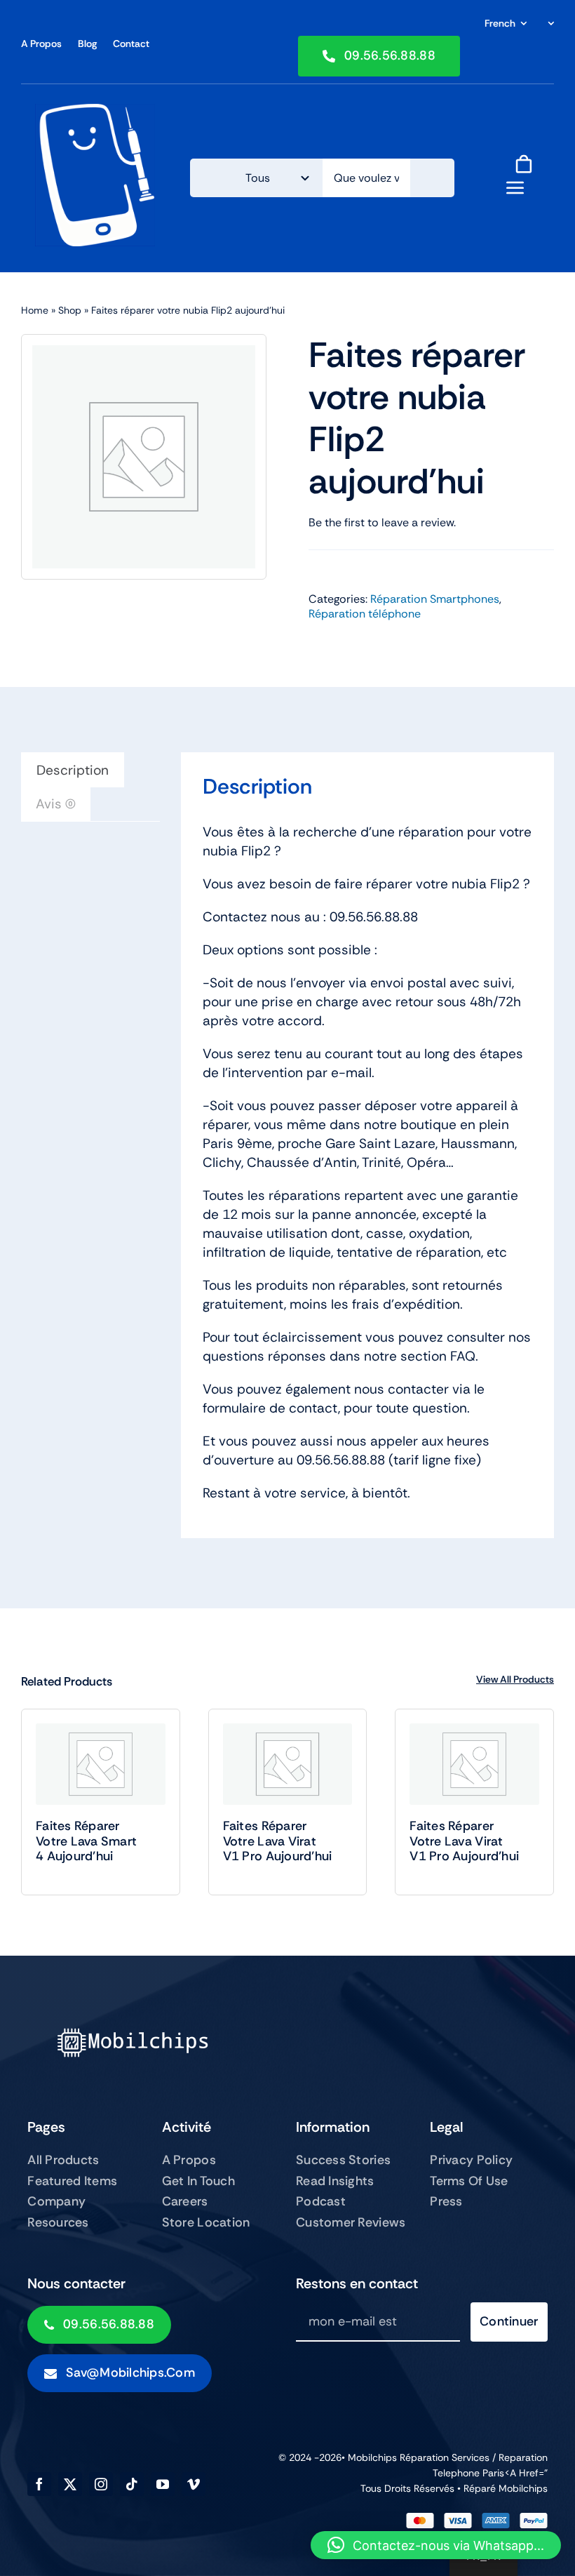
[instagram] (101, 2484)
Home (35, 310)
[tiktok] (132, 2484)
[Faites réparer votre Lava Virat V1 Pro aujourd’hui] (288, 1764)
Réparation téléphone (365, 614)
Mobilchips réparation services (419, 2457)
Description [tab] (73, 770)
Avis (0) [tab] (56, 804)
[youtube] (163, 2484)
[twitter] (70, 2484)
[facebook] (39, 2484)
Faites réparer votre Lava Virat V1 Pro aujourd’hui (278, 1841)
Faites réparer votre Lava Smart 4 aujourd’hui (86, 1841)
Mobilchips (523, 2488)
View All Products (515, 1679)
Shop (70, 310)
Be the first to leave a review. (382, 522)
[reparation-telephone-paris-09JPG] (95, 111)
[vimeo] (194, 2484)
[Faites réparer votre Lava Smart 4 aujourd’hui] (101, 1764)
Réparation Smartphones (435, 599)
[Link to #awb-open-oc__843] (515, 187)
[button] (436, 2545)
